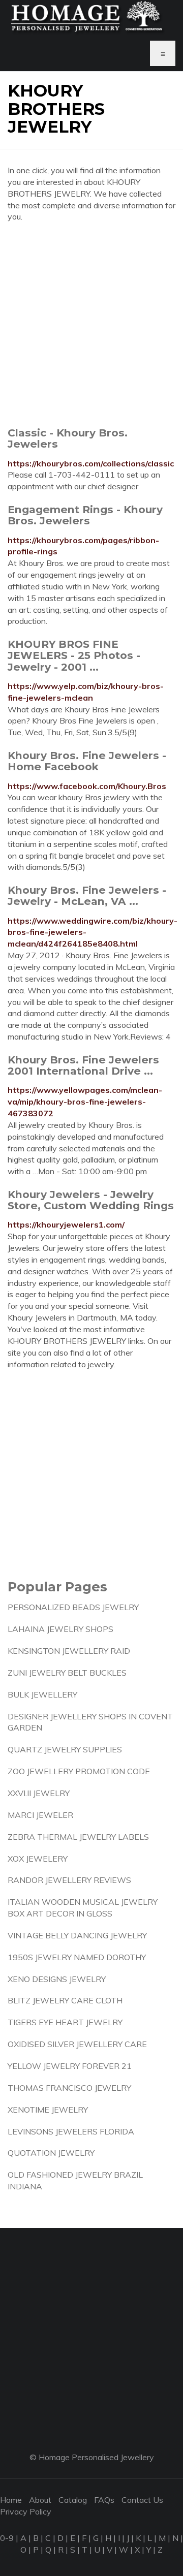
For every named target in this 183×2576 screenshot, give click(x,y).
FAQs (104, 2500)
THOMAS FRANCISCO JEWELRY (69, 2088)
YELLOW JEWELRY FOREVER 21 (70, 2066)
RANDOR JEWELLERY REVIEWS (69, 1880)
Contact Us (142, 2500)
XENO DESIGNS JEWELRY (57, 1979)
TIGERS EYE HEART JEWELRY (65, 2022)
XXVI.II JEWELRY (39, 1793)
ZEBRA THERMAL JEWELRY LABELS (78, 1837)
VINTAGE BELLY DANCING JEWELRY (77, 1935)
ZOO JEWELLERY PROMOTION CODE (79, 1771)
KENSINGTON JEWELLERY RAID (69, 1651)
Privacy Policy (26, 2511)
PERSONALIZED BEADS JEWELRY (73, 1607)
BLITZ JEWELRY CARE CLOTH (65, 2000)
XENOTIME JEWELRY (48, 2110)
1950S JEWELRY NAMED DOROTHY (77, 1957)
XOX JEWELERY (38, 1859)
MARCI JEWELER (40, 1815)
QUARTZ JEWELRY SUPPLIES (65, 1749)
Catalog (73, 2500)
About (40, 2500)
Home (11, 2500)
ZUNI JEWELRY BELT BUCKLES (67, 1673)
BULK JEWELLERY (42, 1694)
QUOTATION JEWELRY (51, 2153)
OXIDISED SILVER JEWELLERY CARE (77, 2044)
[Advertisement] (91, 324)
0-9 (7, 2538)
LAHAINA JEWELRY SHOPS (60, 1629)
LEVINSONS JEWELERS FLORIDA (71, 2131)
